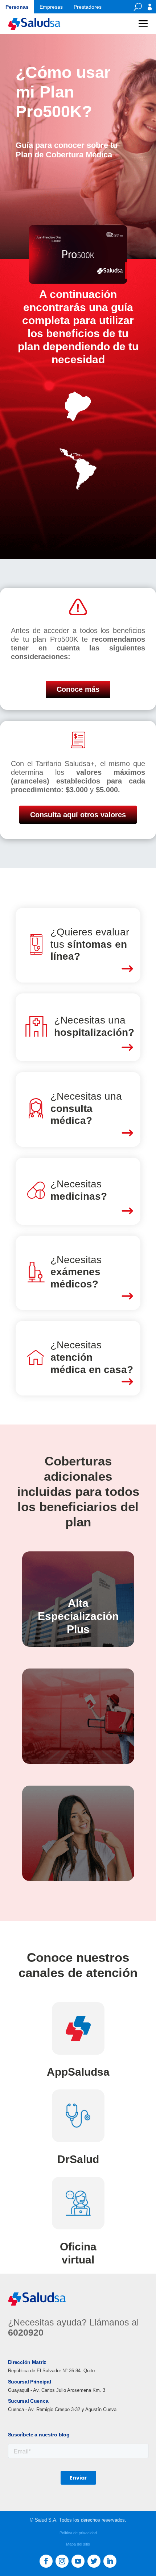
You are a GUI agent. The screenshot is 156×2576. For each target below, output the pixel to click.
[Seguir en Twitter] (94, 2561)
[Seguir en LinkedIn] (110, 2561)
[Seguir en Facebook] (46, 2561)
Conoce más (78, 689)
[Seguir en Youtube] (78, 2561)
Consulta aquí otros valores (78, 815)
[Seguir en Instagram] (62, 2561)
